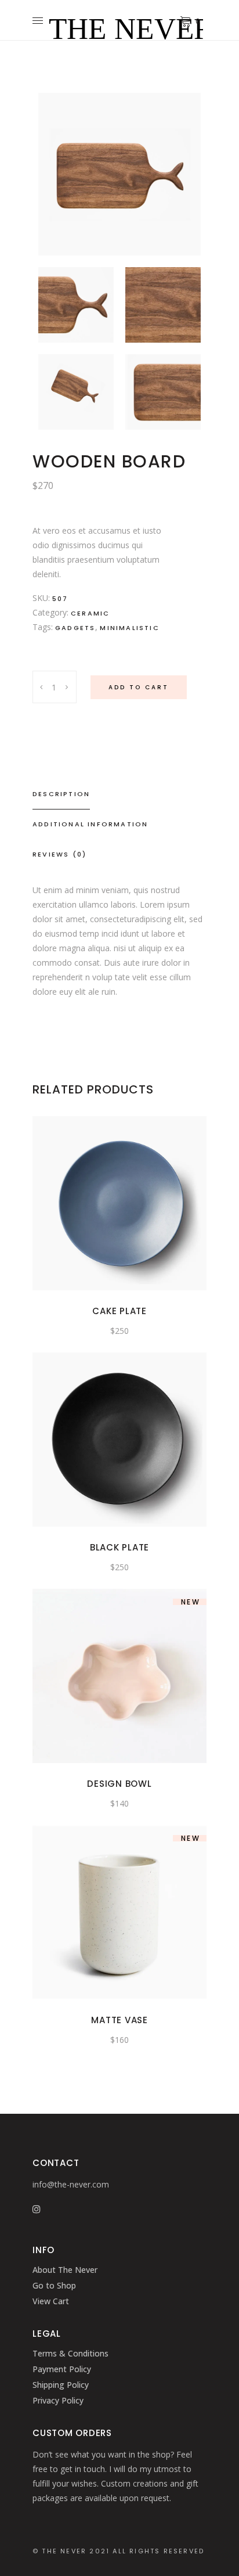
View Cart (51, 2301)
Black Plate (119, 1547)
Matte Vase (119, 2020)
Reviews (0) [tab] (59, 854)
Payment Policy (62, 2369)
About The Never (65, 2270)
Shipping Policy (61, 2385)
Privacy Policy (58, 2400)
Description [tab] (61, 794)
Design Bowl (119, 1784)
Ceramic (90, 613)
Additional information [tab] (90, 824)
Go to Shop (54, 2285)
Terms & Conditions (70, 2353)
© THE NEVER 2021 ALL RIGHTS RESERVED (118, 2551)
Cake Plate (119, 1311)
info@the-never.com (71, 2184)
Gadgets (75, 628)
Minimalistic (129, 628)
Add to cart (139, 687)
